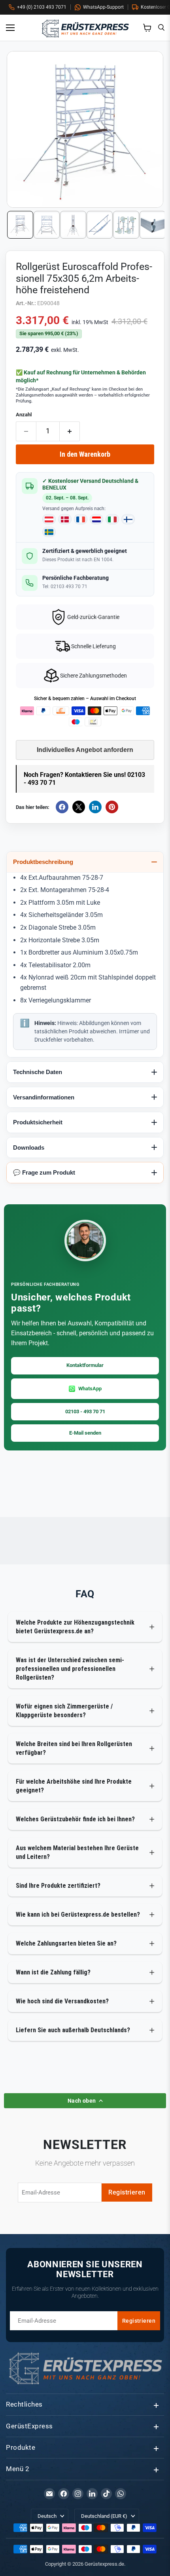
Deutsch (47, 2516)
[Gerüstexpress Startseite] (85, 28)
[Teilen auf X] (79, 807)
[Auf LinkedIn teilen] (95, 807)
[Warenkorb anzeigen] (147, 28)
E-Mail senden (85, 1433)
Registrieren (127, 2192)
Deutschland (104, 2516)
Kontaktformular (85, 1365)
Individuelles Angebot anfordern (85, 750)
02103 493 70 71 (69, 587)
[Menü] (13, 28)
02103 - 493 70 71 (85, 1411)
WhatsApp (90, 1389)
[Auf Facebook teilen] (62, 807)
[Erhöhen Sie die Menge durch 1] (70, 431)
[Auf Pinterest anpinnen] (112, 807)
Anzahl (24, 415)
